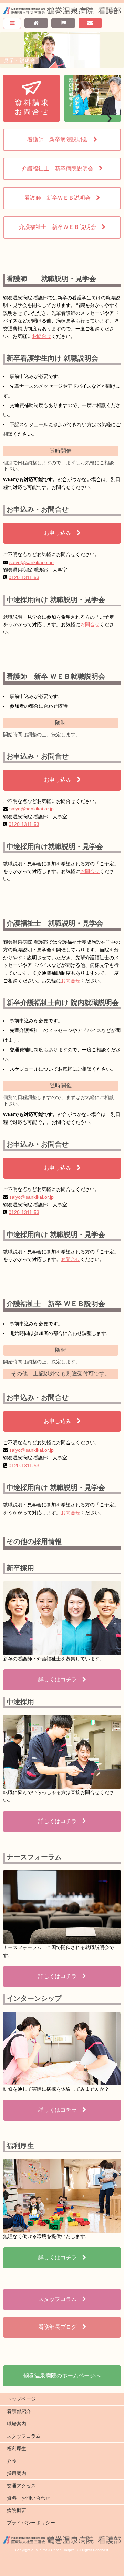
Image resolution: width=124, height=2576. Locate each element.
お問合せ (42, 336)
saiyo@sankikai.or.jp (32, 562)
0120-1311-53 (24, 577)
